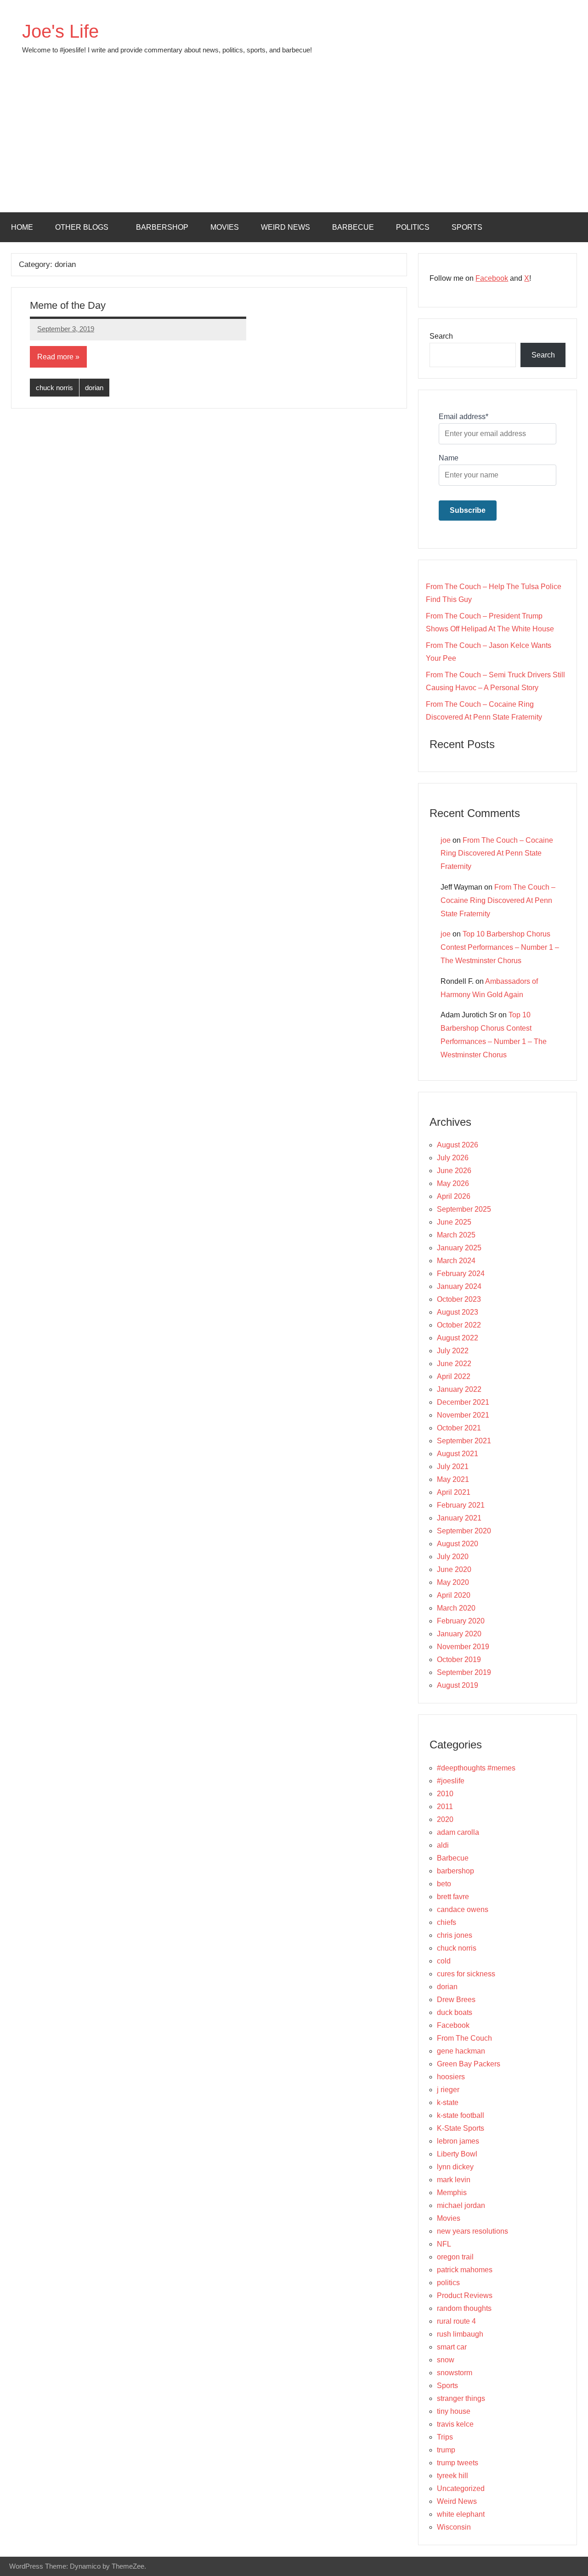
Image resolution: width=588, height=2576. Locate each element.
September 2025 (464, 1209)
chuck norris (54, 388)
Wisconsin (454, 2527)
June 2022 (454, 1364)
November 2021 (463, 1415)
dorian (94, 388)
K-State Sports (461, 2128)
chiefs (447, 1922)
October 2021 (459, 1428)
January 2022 (459, 1389)
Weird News (286, 227)
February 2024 (461, 1274)
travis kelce (455, 2424)
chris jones (455, 1935)
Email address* (464, 417)
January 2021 (459, 1518)
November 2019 (463, 1647)
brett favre (453, 1897)
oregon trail (455, 2257)
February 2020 (461, 1621)
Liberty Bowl (457, 2154)
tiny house (454, 2411)
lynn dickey (455, 2167)
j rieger (448, 2090)
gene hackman (461, 2051)
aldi (443, 1845)
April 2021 (454, 1492)
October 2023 (459, 1299)
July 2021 (453, 1467)
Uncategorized (461, 2488)
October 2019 (459, 1660)
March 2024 (456, 1261)
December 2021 (463, 1402)
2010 (445, 1794)
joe (446, 840)
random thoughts (464, 2308)
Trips (445, 2437)
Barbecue (353, 227)
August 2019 (458, 1685)
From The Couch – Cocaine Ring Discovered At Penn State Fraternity (497, 854)
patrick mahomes (465, 2270)
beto (444, 1884)
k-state (448, 2102)
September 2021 (464, 1441)
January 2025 (459, 1248)
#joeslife (451, 1781)
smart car (452, 2347)
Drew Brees (456, 2000)
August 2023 (458, 1312)
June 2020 (454, 1569)
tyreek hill (452, 2476)
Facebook (492, 278)
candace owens (463, 1909)
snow (446, 2360)
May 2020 (453, 1582)
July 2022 (453, 1351)
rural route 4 (456, 2321)
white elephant (461, 2514)
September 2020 (464, 1531)
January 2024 (459, 1286)
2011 (445, 1807)
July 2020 (453, 1557)
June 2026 (454, 1171)
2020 (445, 1819)
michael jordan (461, 2205)
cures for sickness (466, 1974)
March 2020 (456, 1608)
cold (444, 1961)
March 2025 (456, 1235)
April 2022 (454, 1376)
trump (446, 2450)
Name (449, 458)
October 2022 (459, 1325)
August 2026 (458, 1145)
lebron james (458, 2141)
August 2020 (458, 1544)
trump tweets (458, 2463)
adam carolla (458, 1832)
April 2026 (454, 1196)
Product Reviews (465, 2295)
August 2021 (458, 1454)
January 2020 (459, 1634)
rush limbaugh (460, 2334)
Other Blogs (82, 227)
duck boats (455, 2012)
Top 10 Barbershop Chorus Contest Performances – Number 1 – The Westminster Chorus (500, 947)
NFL (444, 2244)
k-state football (461, 2115)
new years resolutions (472, 2231)
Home (22, 227)
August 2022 (458, 1338)
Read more (55, 357)
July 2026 (453, 1158)
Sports (467, 227)
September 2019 (464, 1672)
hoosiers (451, 2077)
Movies (225, 227)
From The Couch (464, 2038)
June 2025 (454, 1222)
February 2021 (461, 1505)
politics (413, 227)
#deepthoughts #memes (476, 1768)
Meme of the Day (68, 305)
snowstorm (455, 2373)
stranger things (461, 2398)
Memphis (452, 2193)
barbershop (162, 227)
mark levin (454, 2180)
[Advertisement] (294, 143)
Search (441, 336)
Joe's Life (60, 31)
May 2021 (453, 1479)
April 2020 (454, 1595)
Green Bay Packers (469, 2064)
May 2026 (453, 1183)
